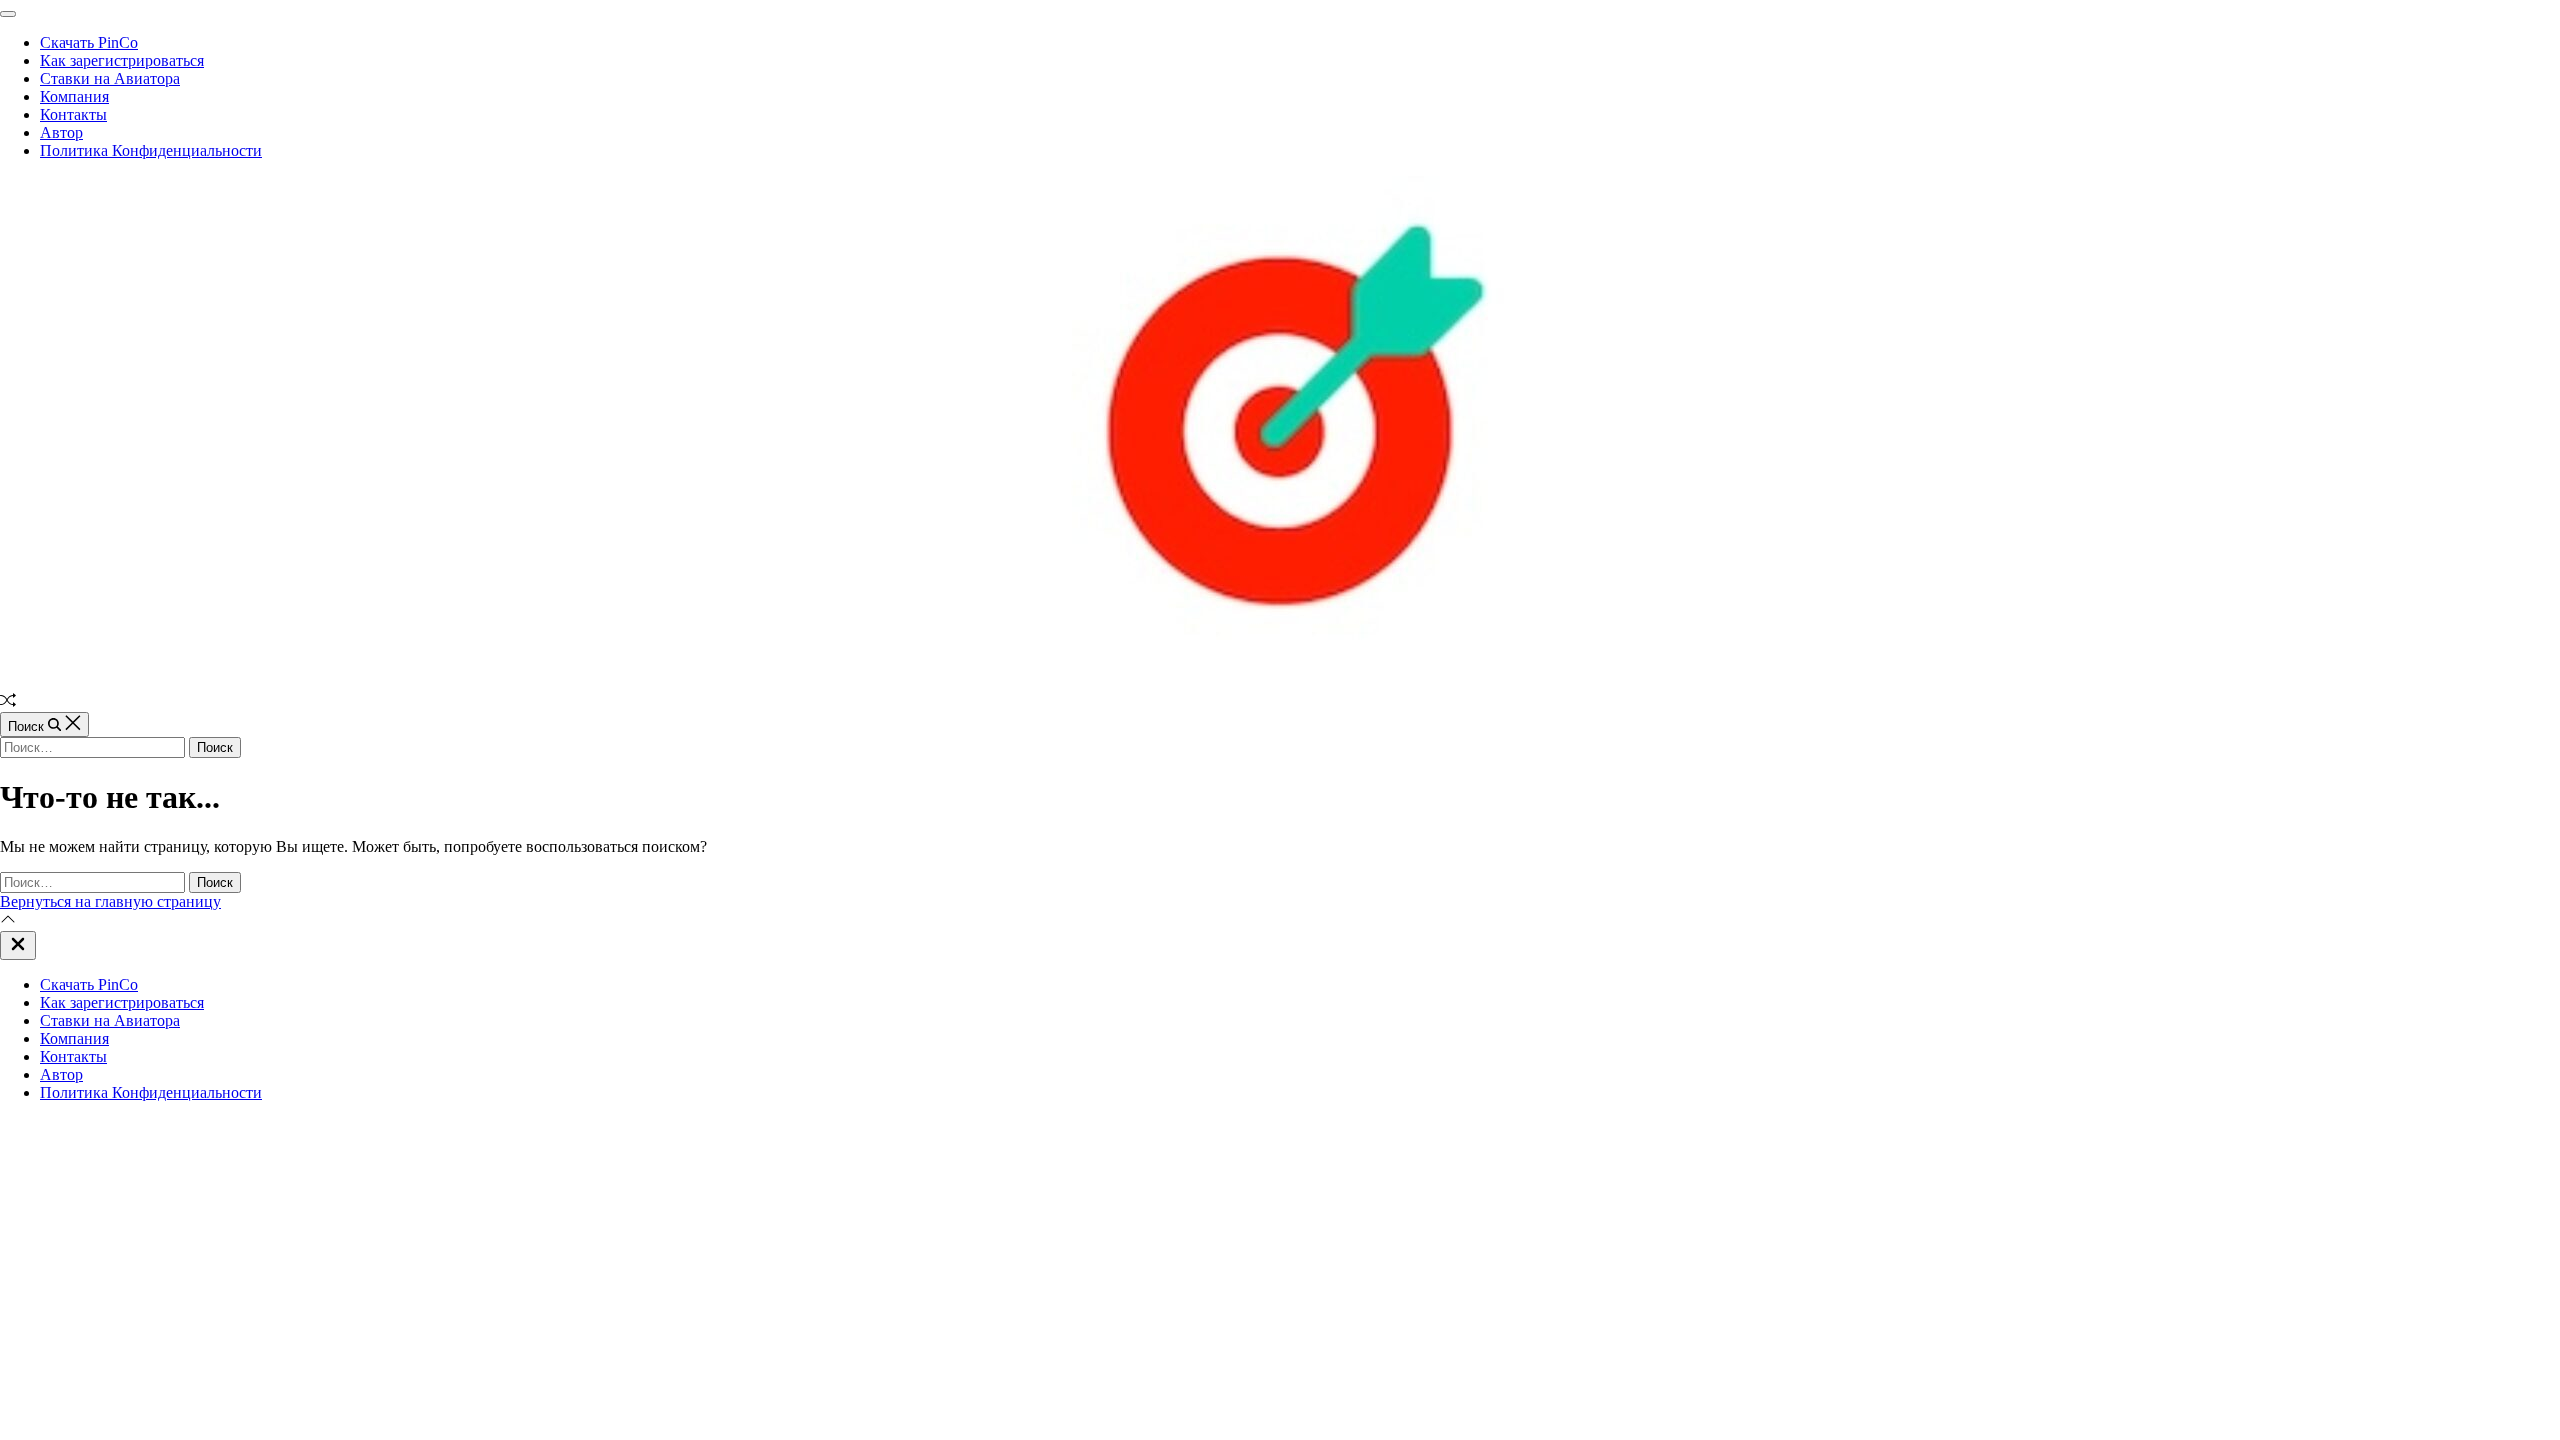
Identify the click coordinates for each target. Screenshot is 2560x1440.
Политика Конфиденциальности (151, 150)
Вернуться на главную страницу (110, 901)
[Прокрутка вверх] (8, 921)
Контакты (73, 114)
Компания (74, 96)
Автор (61, 132)
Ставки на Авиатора (110, 78)
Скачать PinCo (89, 42)
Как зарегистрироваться (122, 60)
